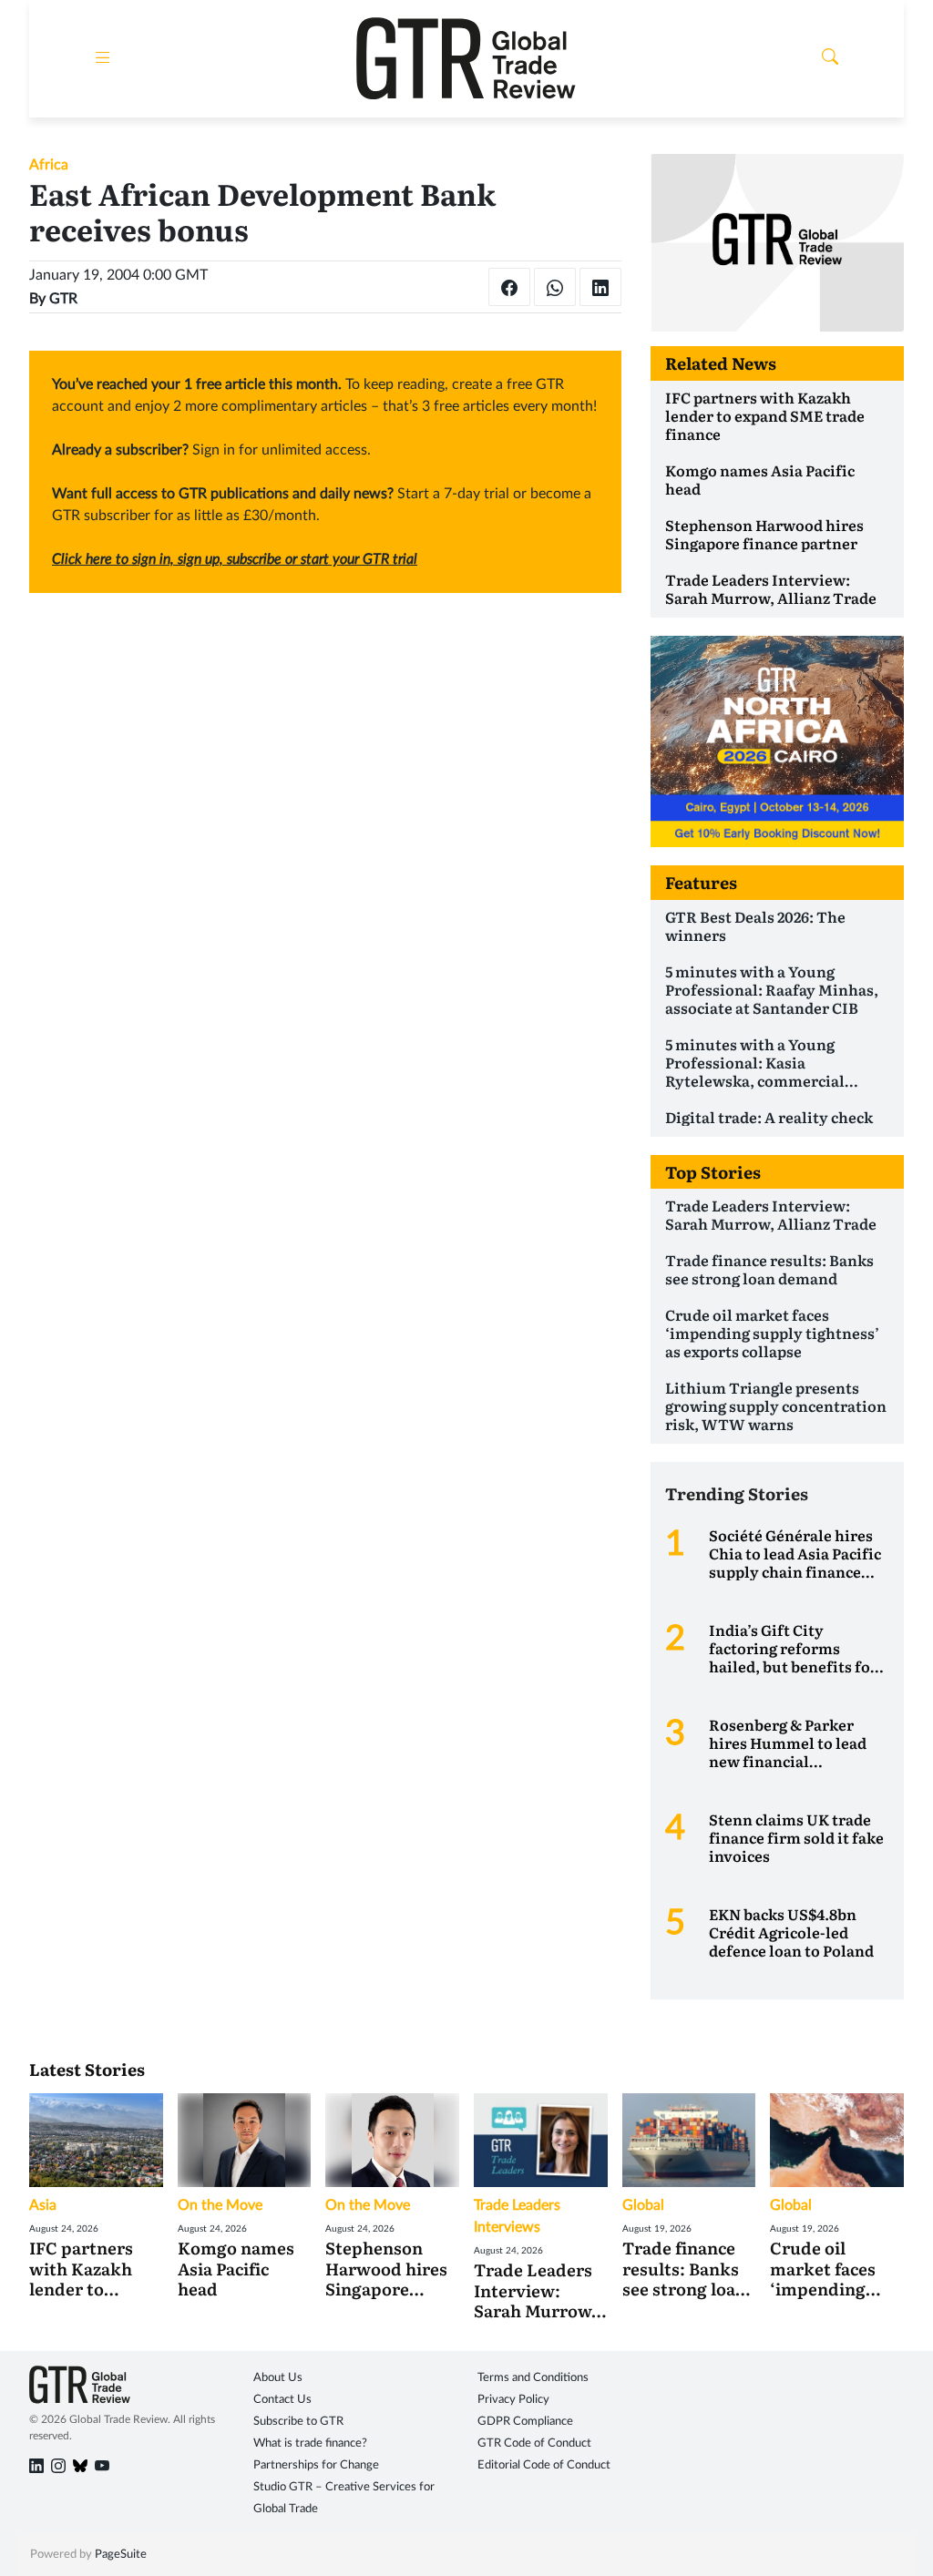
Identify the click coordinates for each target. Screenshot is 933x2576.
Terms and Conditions (533, 2378)
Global (643, 2205)
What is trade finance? (310, 2443)
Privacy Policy (513, 2400)
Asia (43, 2205)
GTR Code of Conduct (534, 2443)
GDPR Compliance (525, 2422)
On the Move (220, 2205)
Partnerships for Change (316, 2465)
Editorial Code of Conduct (544, 2465)
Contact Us (282, 2400)
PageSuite (121, 2555)
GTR (63, 299)
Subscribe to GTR (298, 2422)
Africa (49, 165)
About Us (278, 2378)
